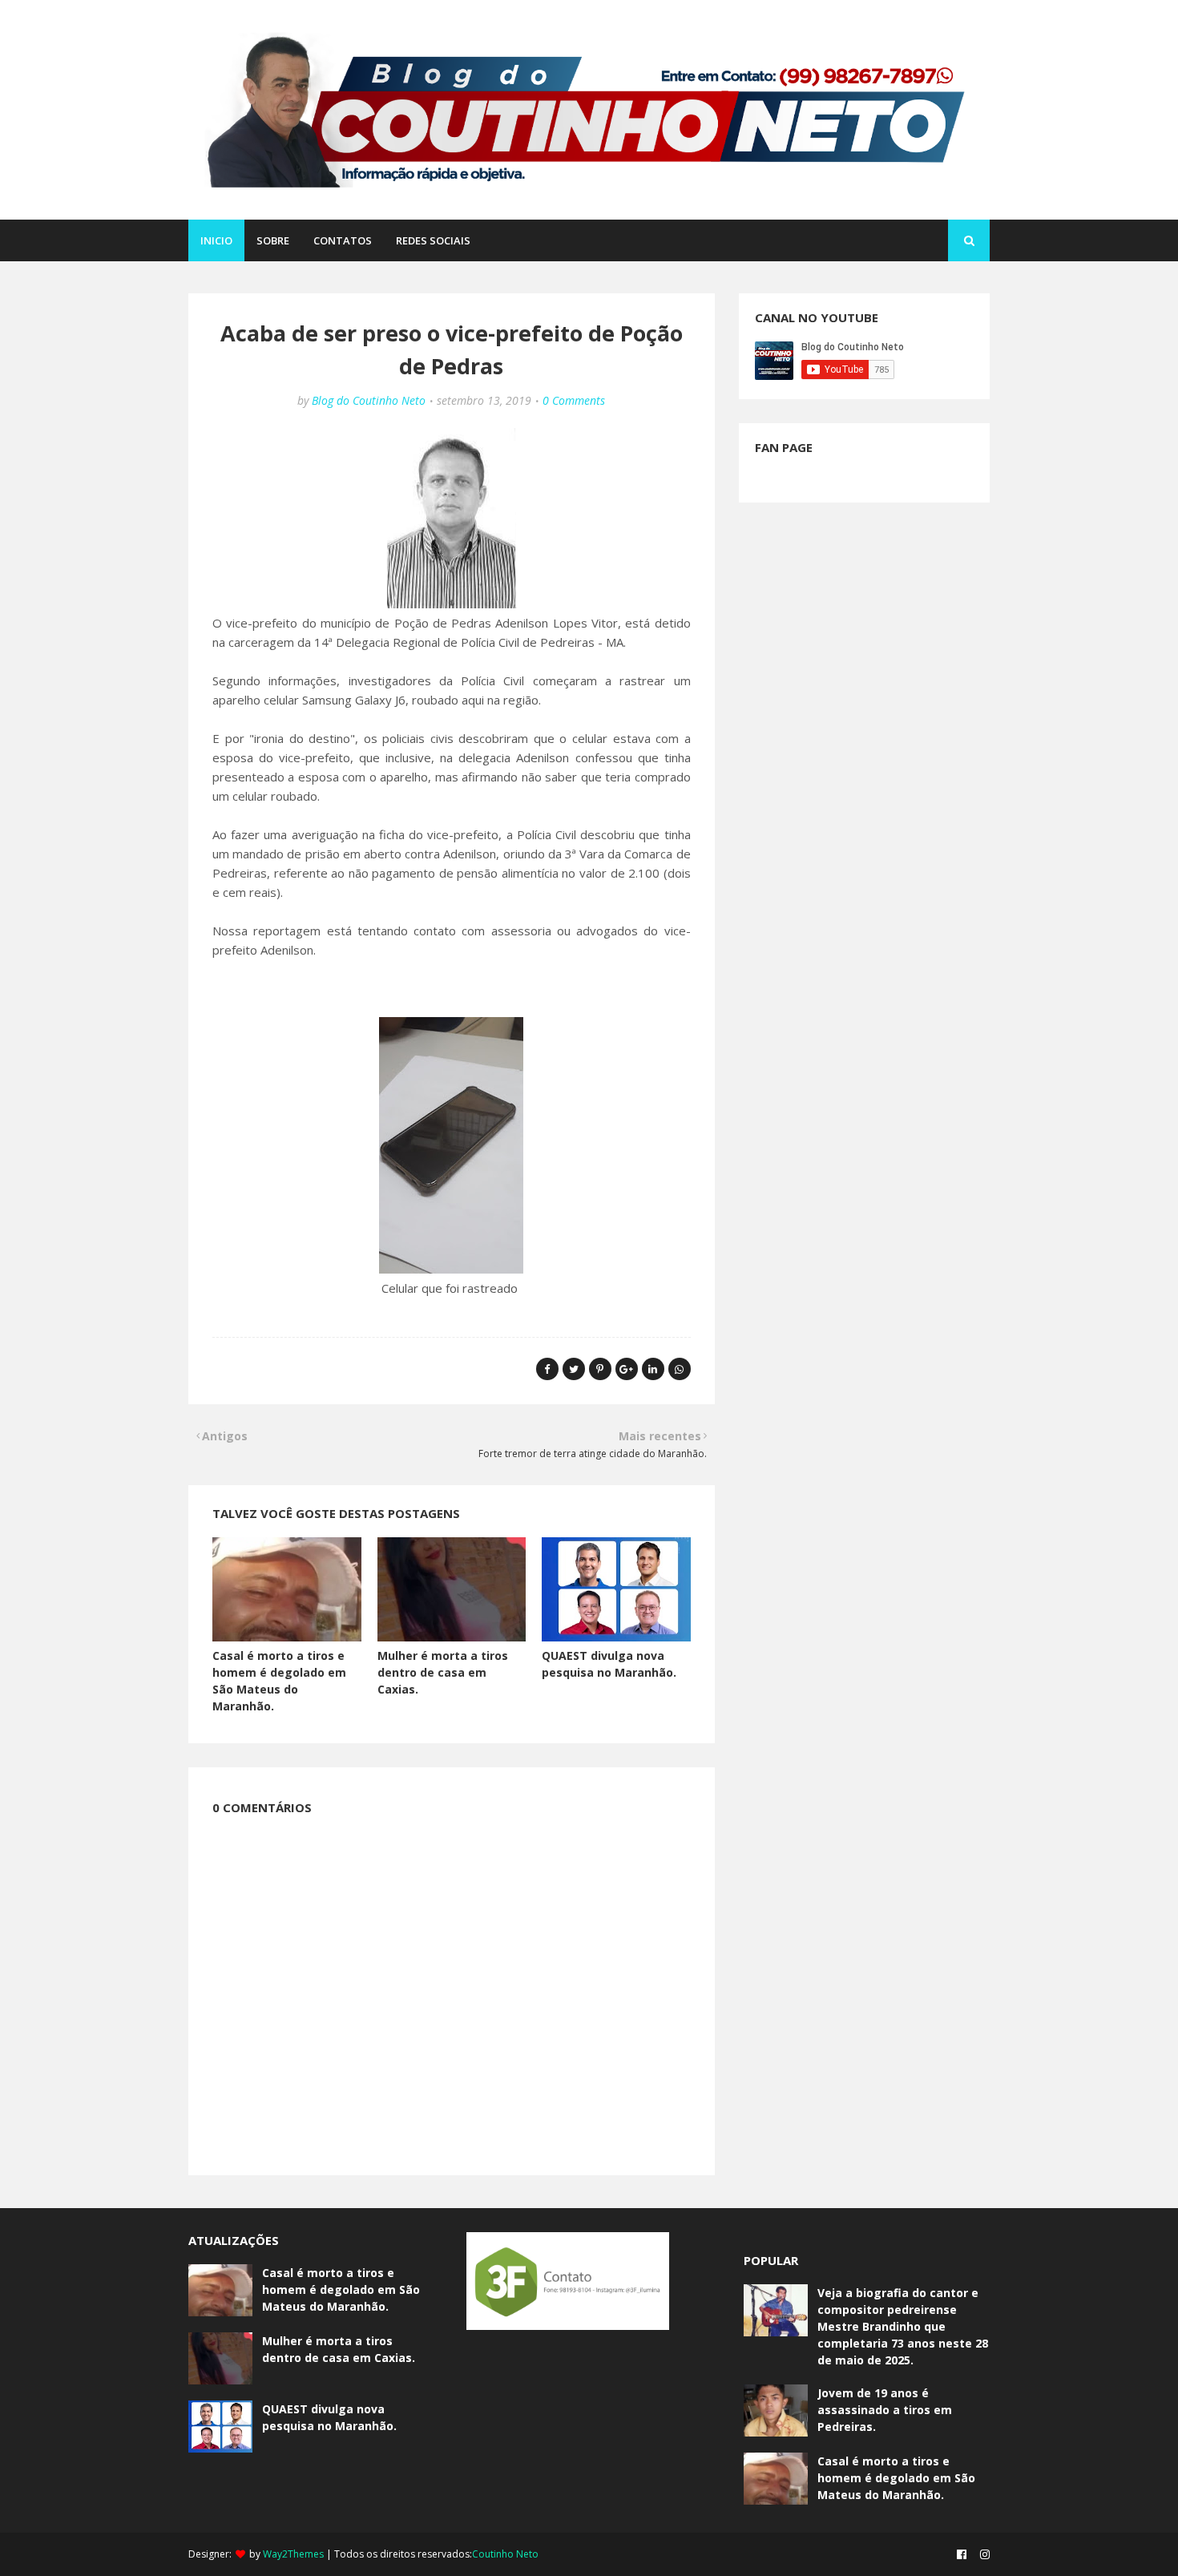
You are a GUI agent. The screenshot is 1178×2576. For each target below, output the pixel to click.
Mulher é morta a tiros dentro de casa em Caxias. (443, 1672)
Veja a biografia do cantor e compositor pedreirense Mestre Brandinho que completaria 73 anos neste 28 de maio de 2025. (903, 2326)
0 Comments (574, 400)
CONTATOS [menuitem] (343, 240)
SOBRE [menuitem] (273, 240)
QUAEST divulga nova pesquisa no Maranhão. (329, 2417)
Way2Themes (293, 2554)
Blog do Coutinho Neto (369, 400)
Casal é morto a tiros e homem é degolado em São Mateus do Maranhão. (341, 2289)
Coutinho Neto (505, 2554)
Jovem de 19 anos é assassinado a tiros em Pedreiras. (885, 2410)
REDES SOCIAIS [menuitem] (433, 240)
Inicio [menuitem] (216, 240)
